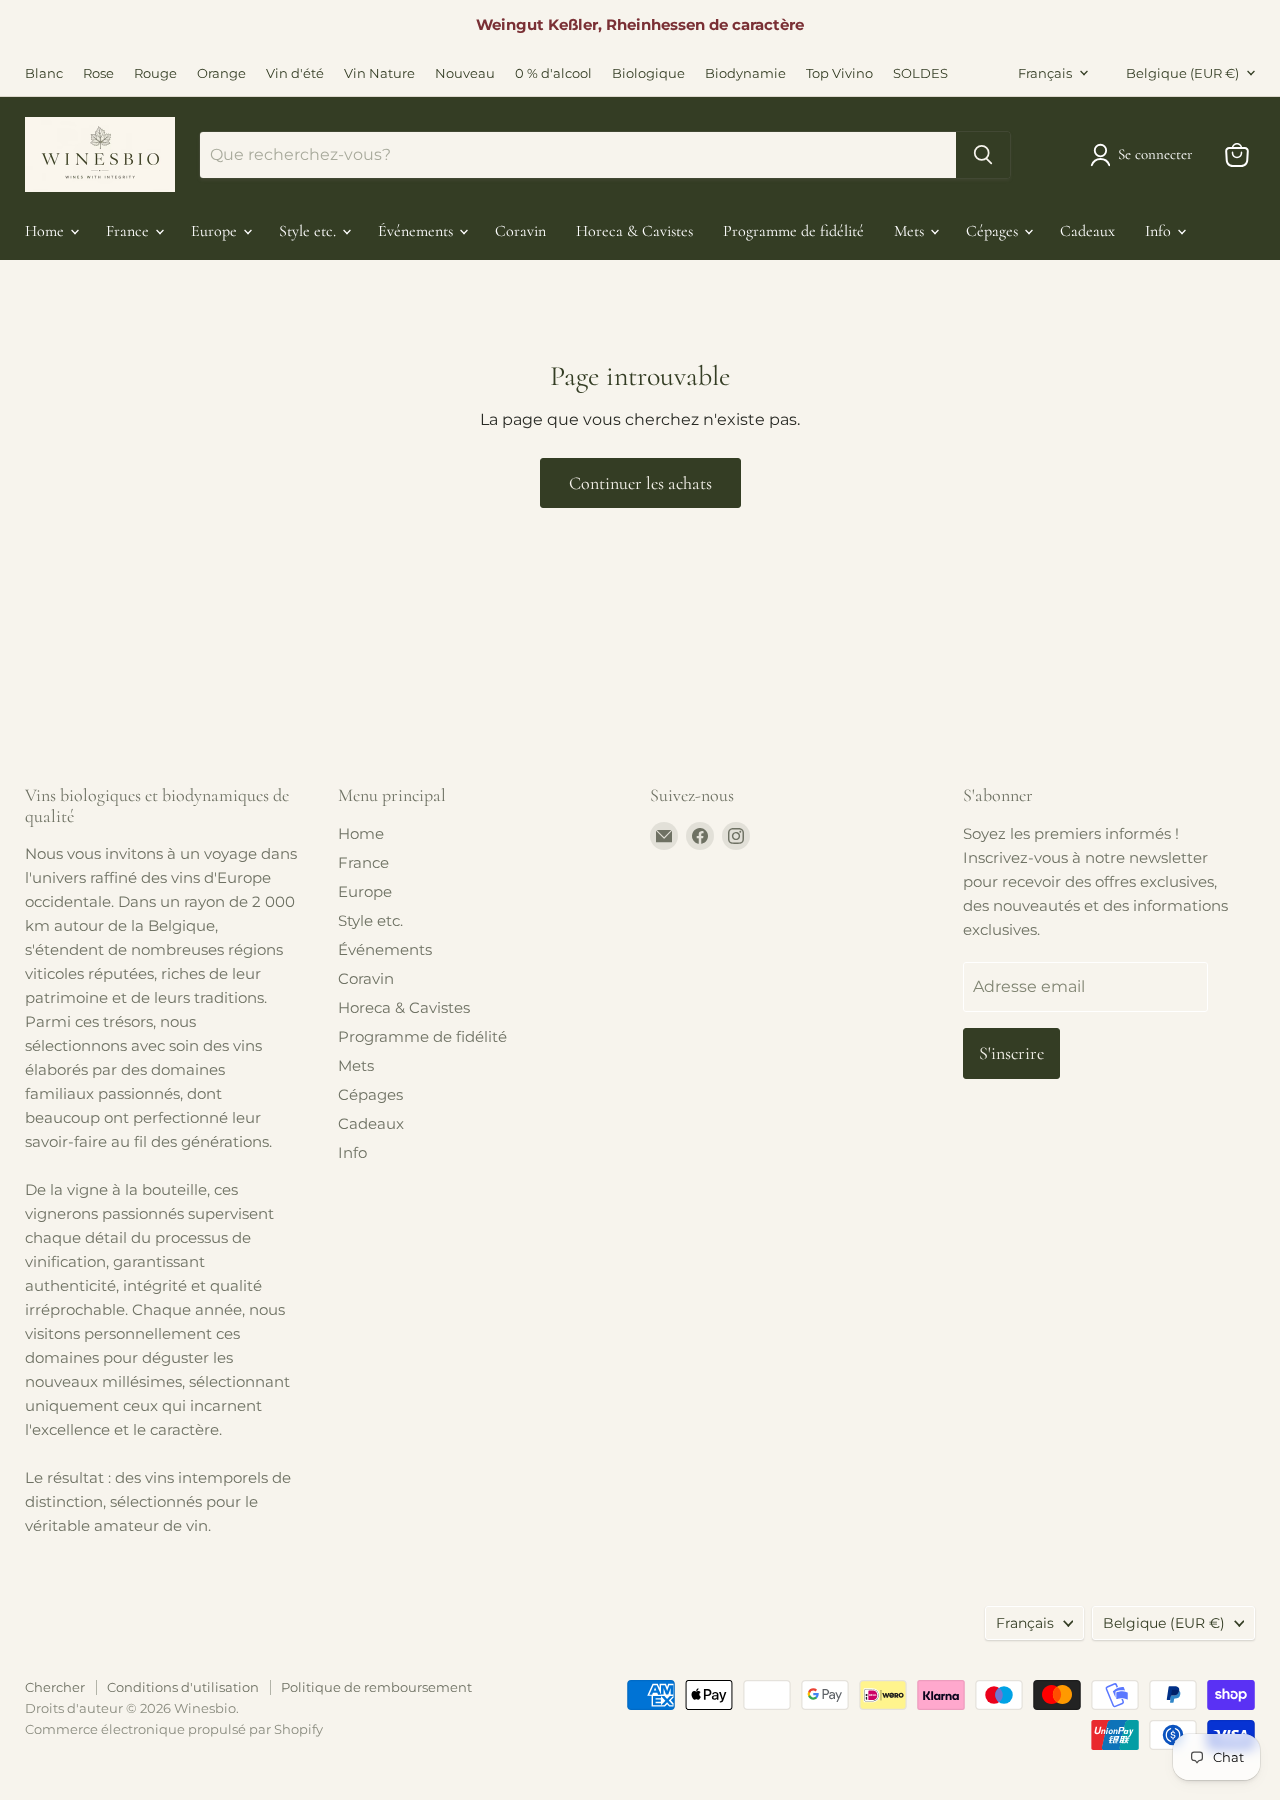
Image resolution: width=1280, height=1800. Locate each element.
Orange (221, 73)
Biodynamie (745, 73)
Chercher (55, 1687)
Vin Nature (379, 73)
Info (1160, 231)
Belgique (1182, 73)
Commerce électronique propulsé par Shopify (174, 1729)
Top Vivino (839, 73)
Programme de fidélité (793, 231)
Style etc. (309, 231)
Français (1045, 73)
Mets (911, 231)
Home (46, 231)
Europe (216, 231)
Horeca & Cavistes (634, 231)
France (129, 231)
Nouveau (465, 73)
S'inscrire (1011, 1053)
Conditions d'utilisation (183, 1687)
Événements (417, 231)
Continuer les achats (640, 483)
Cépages (994, 231)
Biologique (648, 73)
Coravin (520, 231)
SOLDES (920, 73)
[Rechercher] (983, 155)
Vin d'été (295, 73)
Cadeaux (1087, 231)
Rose (98, 73)
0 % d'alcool (553, 73)
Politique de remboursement (376, 1687)
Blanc (44, 73)
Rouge (155, 73)
